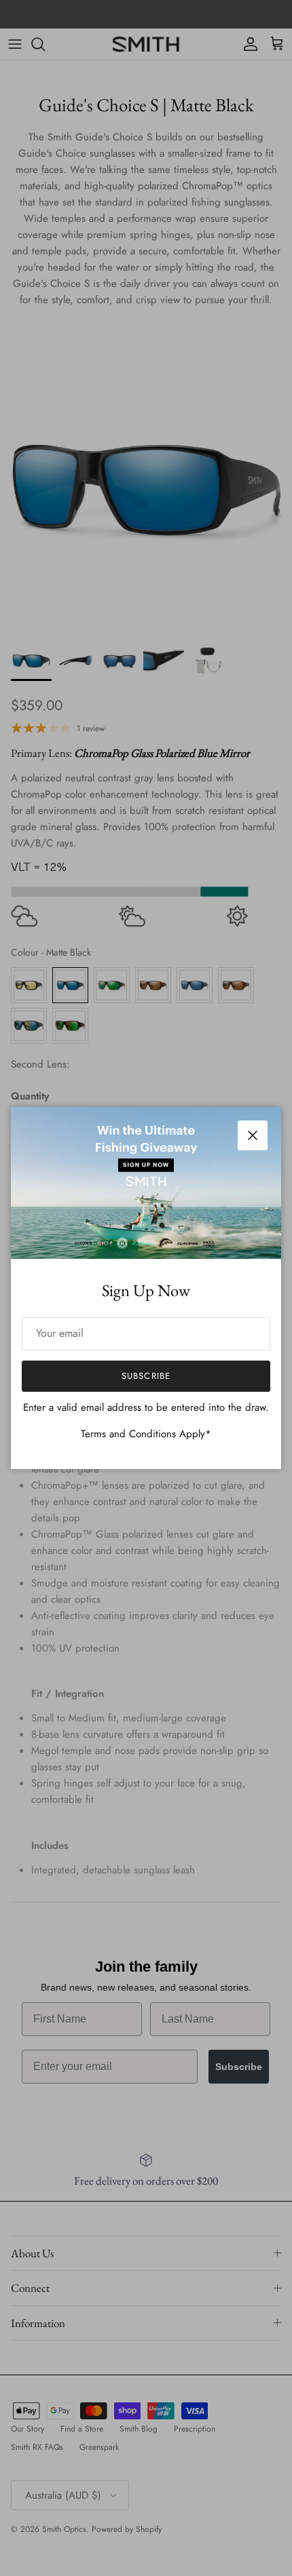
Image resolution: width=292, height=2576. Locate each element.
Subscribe (146, 1376)
